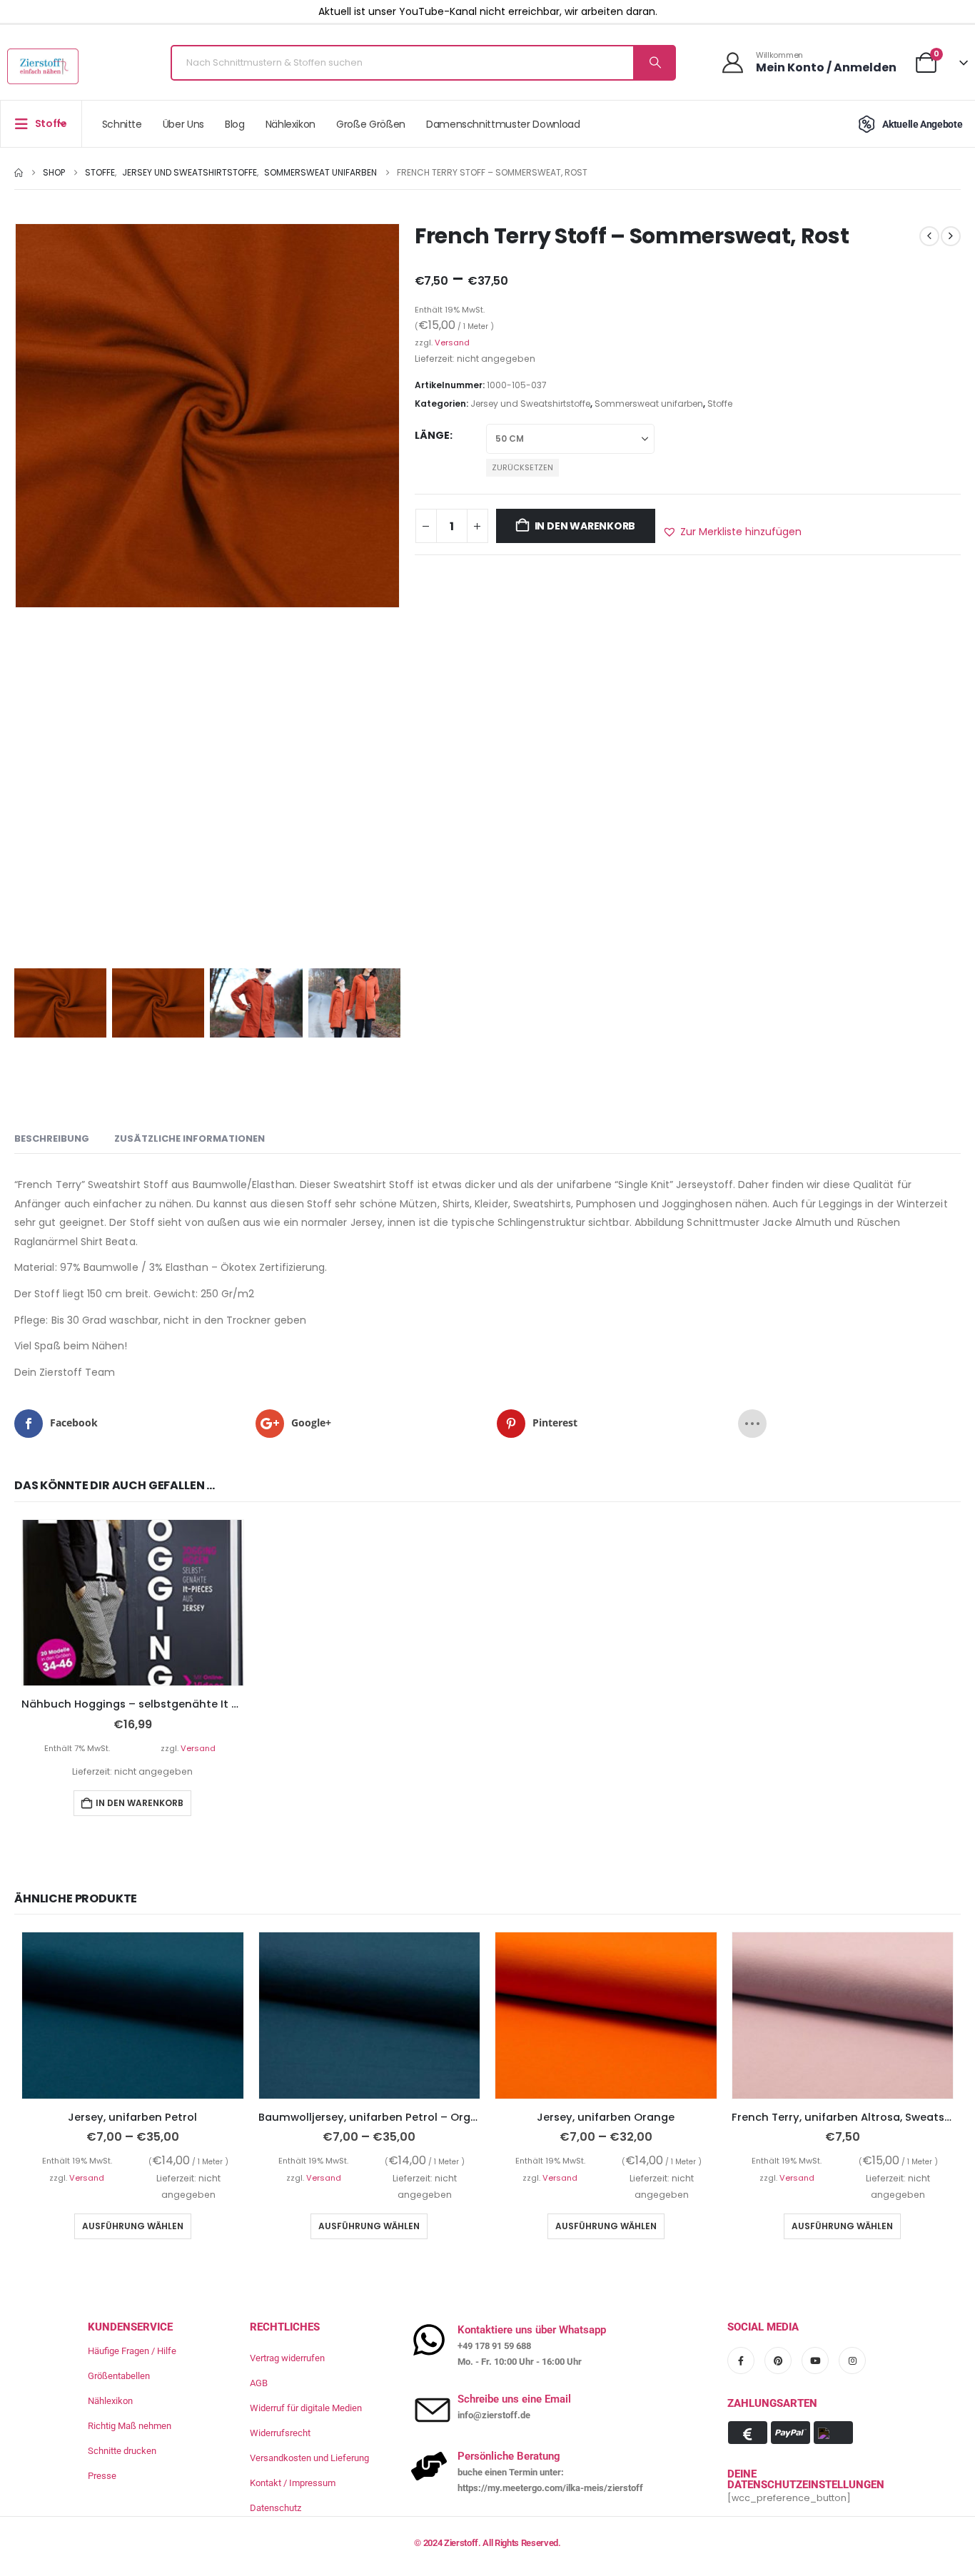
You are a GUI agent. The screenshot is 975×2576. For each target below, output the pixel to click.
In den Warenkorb (585, 526)
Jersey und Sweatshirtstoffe (530, 404)
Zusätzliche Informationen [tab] (190, 1139)
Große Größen (371, 124)
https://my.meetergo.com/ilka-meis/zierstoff (550, 2488)
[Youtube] (815, 2361)
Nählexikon (291, 124)
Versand (452, 343)
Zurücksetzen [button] (522, 467)
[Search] (654, 63)
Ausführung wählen (133, 2226)
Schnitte (122, 124)
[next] (951, 236)
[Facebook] (741, 2361)
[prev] (929, 236)
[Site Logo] (43, 66)
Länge (432, 435)
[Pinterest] (778, 2361)
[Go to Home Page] (19, 173)
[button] (732, 532)
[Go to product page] (133, 1603)
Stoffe (720, 404)
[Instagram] (852, 2361)
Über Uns (183, 124)
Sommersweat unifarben (649, 404)
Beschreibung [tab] (52, 1139)
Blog (235, 124)
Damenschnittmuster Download (503, 124)
